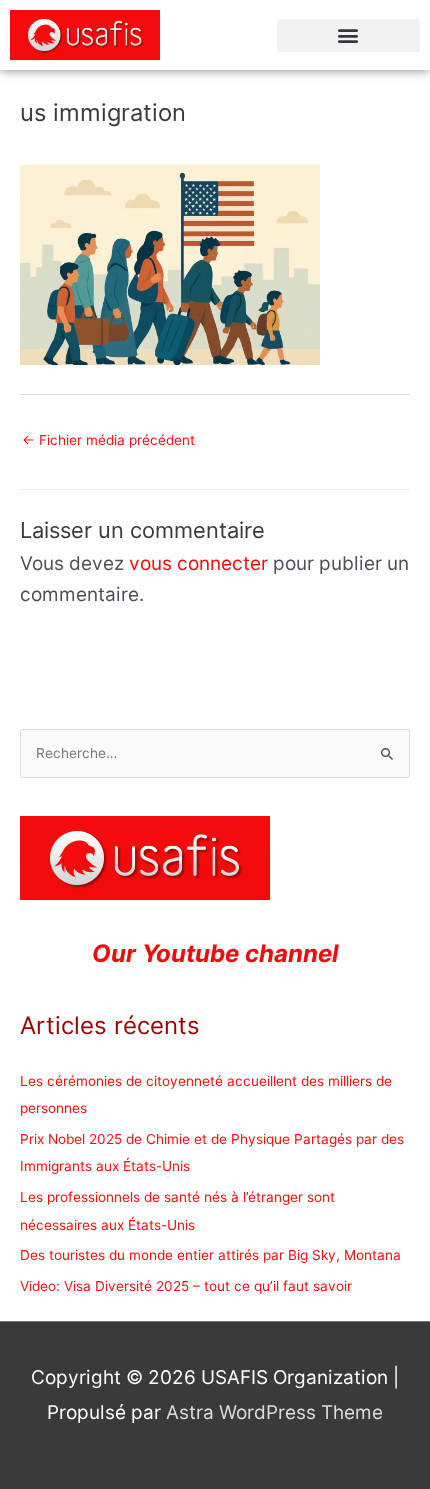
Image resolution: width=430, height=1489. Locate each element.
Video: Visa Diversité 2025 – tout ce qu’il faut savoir (186, 1286)
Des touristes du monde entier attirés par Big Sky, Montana (210, 1255)
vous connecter (198, 563)
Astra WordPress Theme (274, 1412)
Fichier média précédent (108, 440)
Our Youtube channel (215, 953)
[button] (349, 35)
